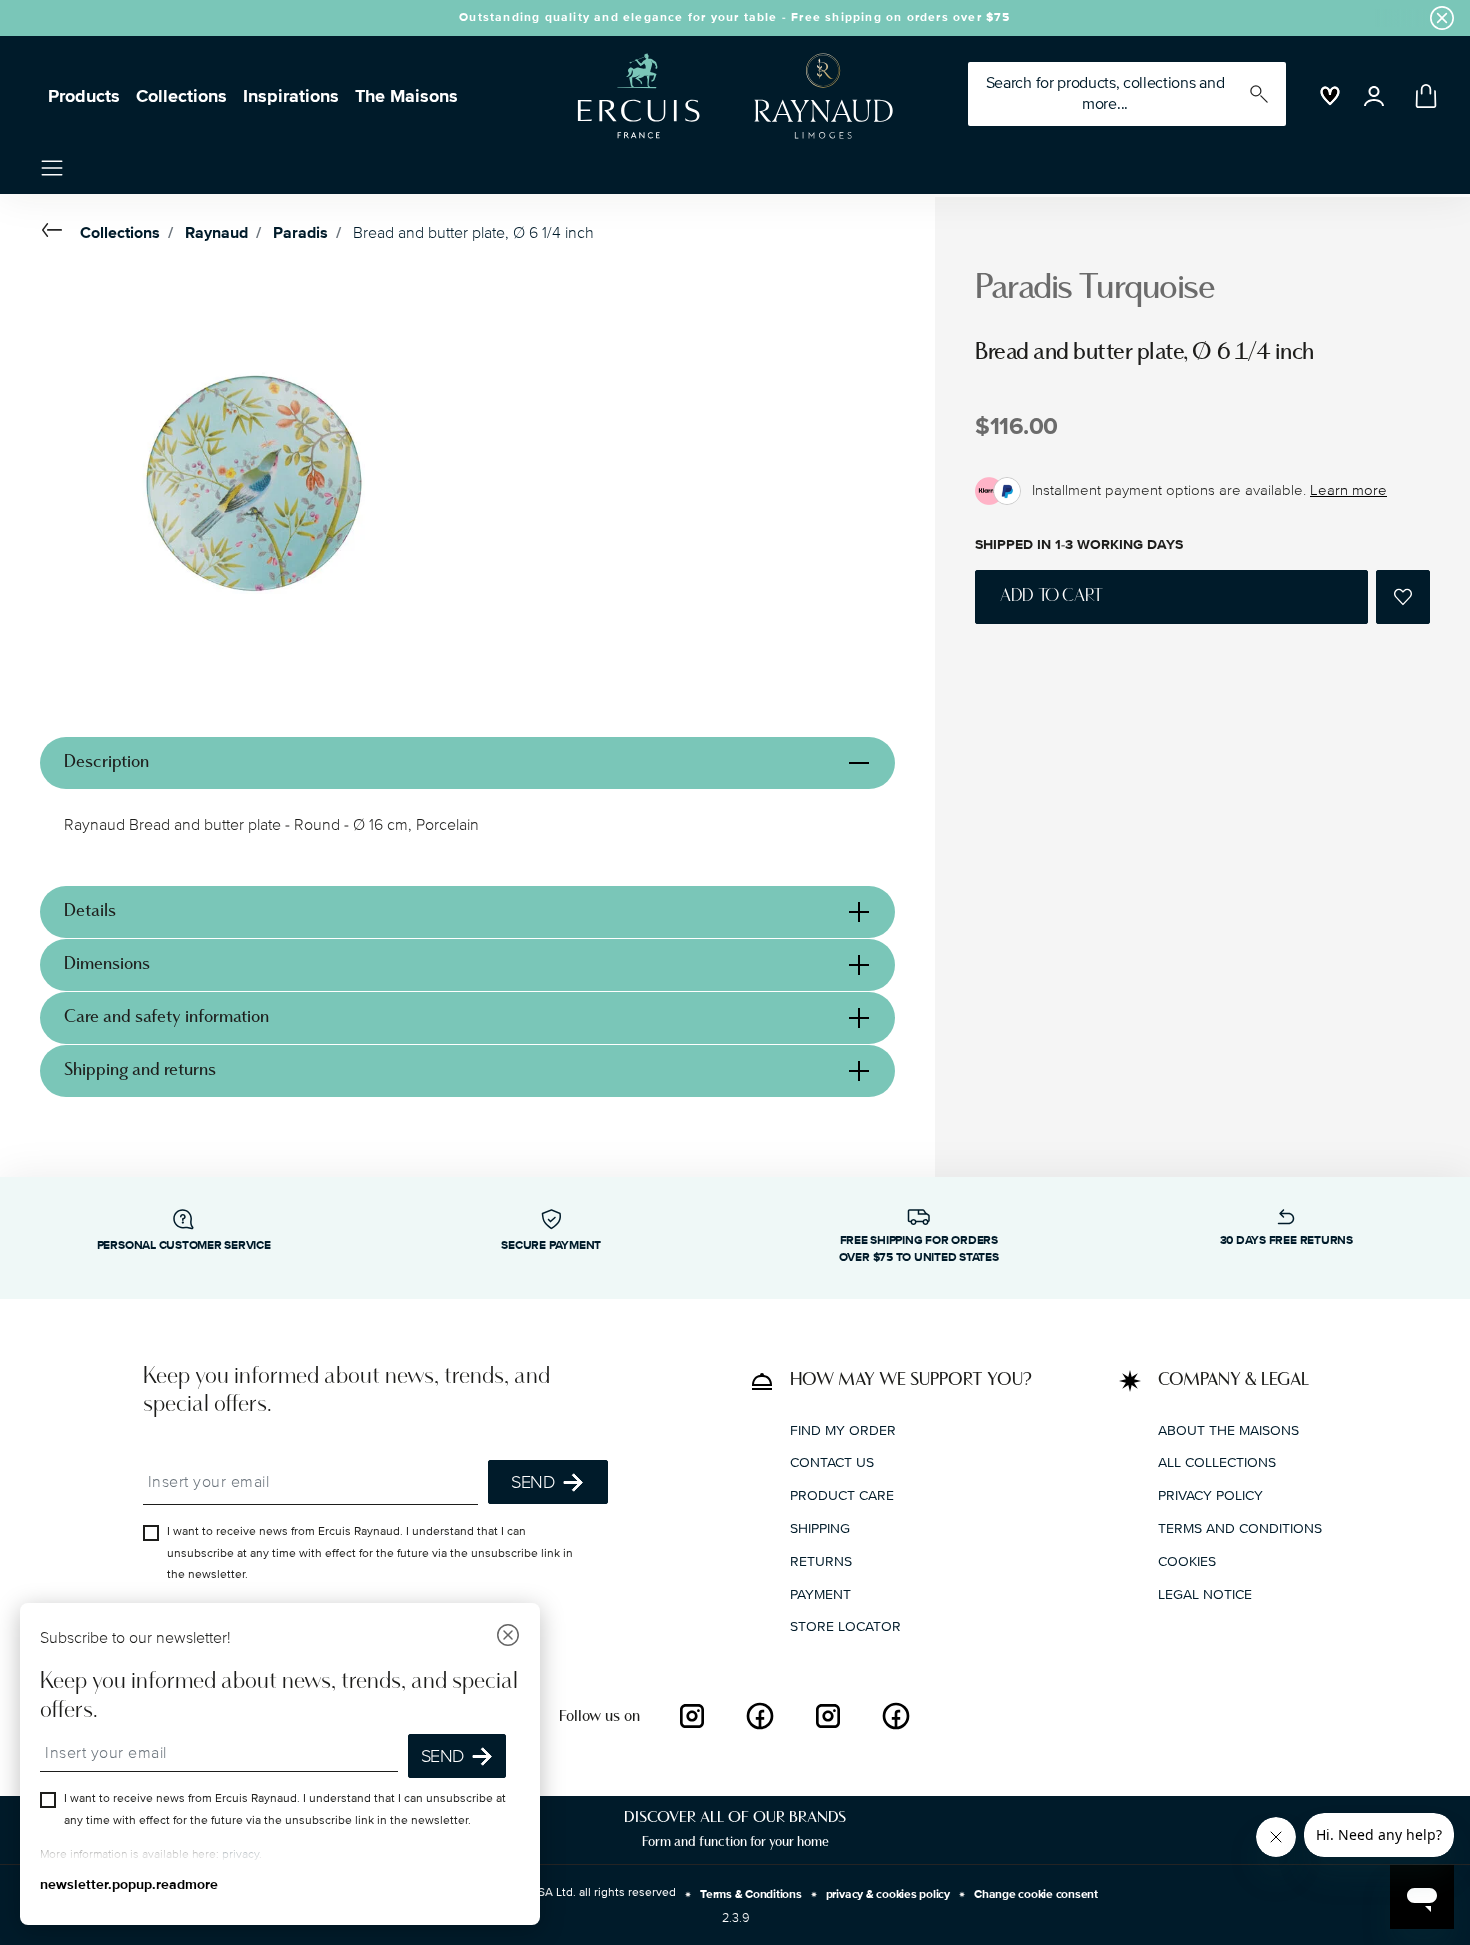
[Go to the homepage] (727, 96)
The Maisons (406, 96)
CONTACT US (832, 1462)
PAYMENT (820, 1593)
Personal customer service (184, 1245)
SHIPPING (820, 1527)
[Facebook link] (760, 1716)
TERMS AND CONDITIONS (1240, 1527)
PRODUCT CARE (842, 1495)
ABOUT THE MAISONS (1228, 1429)
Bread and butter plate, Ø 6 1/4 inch (473, 233)
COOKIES (1187, 1560)
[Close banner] (1442, 18)
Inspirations (291, 96)
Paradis (300, 233)
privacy (240, 1854)
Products (84, 96)
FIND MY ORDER (843, 1429)
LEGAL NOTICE (1205, 1593)
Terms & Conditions (751, 1894)
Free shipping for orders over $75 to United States (919, 1249)
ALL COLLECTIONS (1217, 1462)
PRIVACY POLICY (1210, 1495)
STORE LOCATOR (845, 1626)
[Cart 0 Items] (1422, 96)
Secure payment (551, 1245)
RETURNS (821, 1560)
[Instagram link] (692, 1716)
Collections (181, 96)
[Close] (508, 1637)
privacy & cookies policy (888, 1894)
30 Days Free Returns (1286, 1240)
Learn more (1348, 490)
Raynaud (216, 233)
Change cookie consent (1036, 1894)
